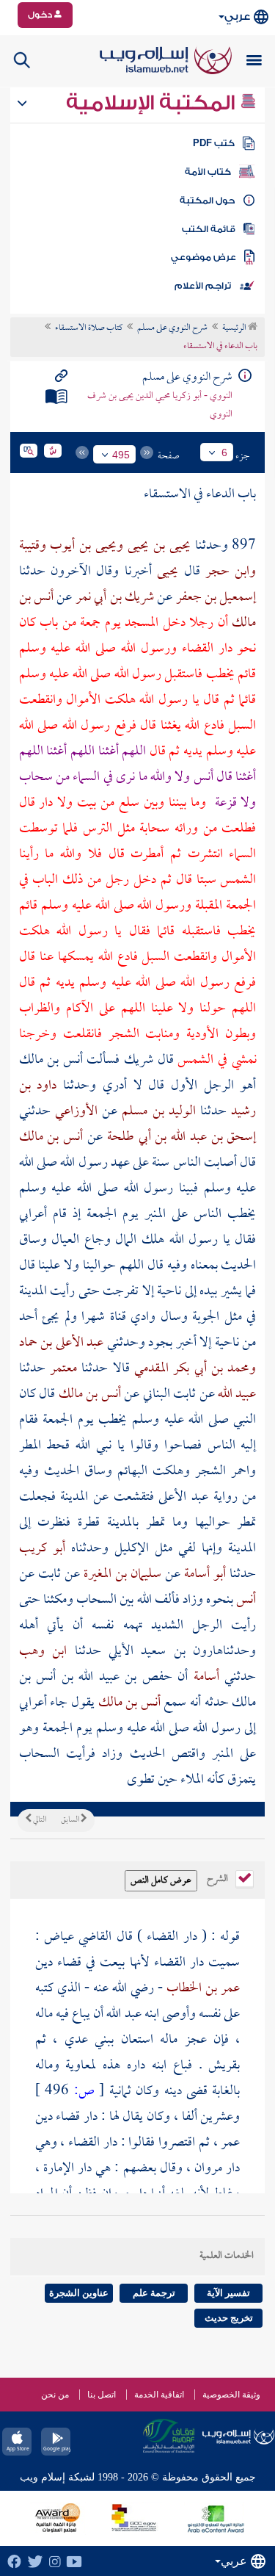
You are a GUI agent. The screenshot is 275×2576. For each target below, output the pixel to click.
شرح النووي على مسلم (172, 328)
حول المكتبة (207, 201)
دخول (41, 15)
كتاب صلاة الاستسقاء (89, 328)
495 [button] (121, 455)
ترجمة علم (154, 2293)
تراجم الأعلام (203, 286)
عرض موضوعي (203, 257)
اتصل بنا (102, 2395)
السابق (71, 1820)
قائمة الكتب (209, 229)
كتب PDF (214, 143)
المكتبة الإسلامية (153, 103)
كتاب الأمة (208, 172)
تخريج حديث (229, 2318)
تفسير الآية (228, 2293)
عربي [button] (237, 17)
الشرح (219, 1877)
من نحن (55, 2395)
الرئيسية (235, 328)
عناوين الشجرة (79, 2293)
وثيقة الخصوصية (231, 2395)
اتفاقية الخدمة (159, 2395)
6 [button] (224, 452)
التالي (39, 1820)
